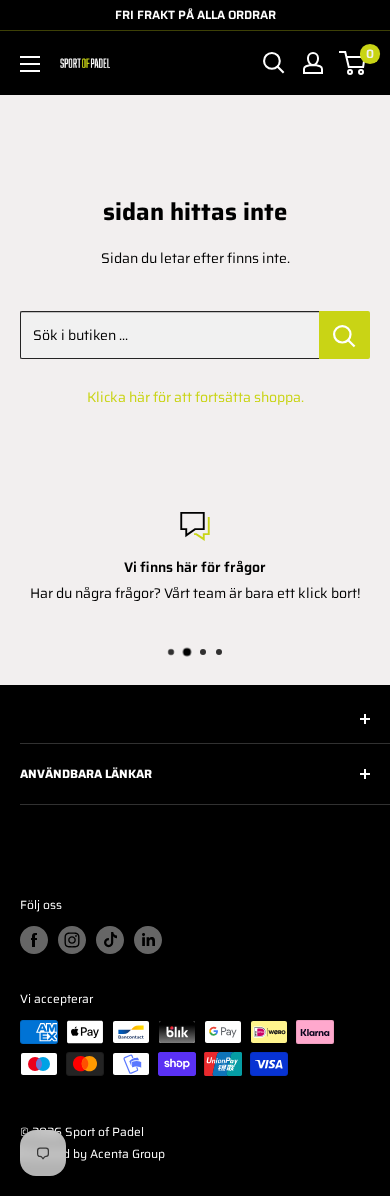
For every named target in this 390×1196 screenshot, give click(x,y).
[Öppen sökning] (274, 63)
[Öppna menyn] (30, 64)
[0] (353, 63)
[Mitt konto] (313, 63)
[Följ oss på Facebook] (34, 940)
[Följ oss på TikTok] (110, 940)
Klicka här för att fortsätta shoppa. (195, 397)
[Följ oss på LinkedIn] (148, 940)
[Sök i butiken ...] (344, 335)
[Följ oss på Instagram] (72, 940)
